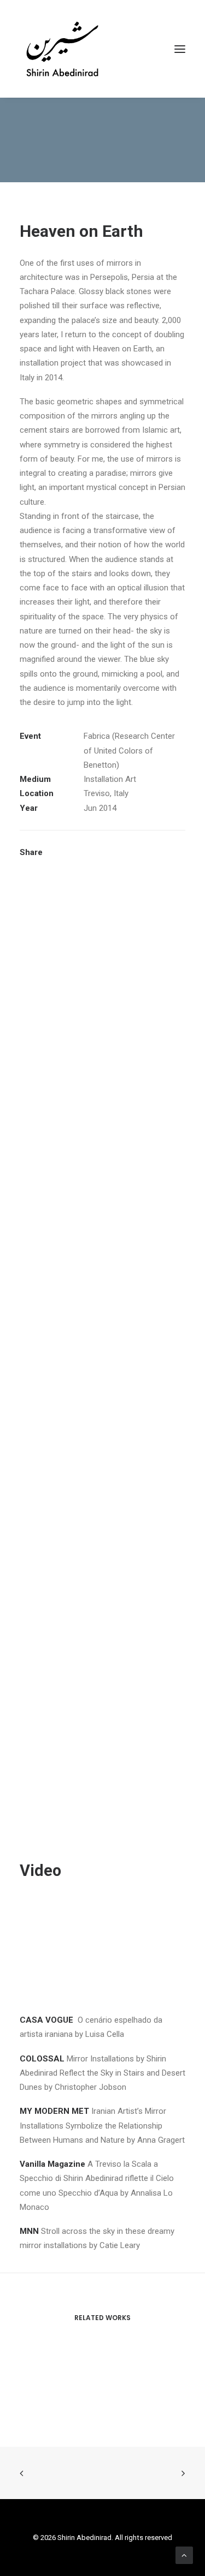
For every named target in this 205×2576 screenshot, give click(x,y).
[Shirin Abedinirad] (62, 49)
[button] (180, 49)
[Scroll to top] (184, 2555)
